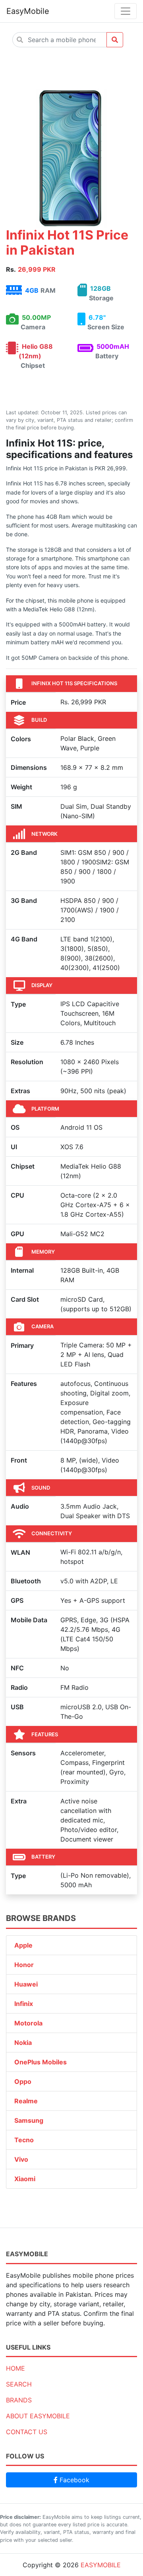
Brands (19, 2400)
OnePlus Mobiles (41, 2062)
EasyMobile (28, 11)
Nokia (23, 2043)
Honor (24, 1965)
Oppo (23, 2081)
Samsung (29, 2120)
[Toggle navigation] (126, 11)
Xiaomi (25, 2179)
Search (19, 2384)
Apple (23, 1945)
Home (15, 2368)
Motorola (28, 2023)
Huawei (26, 1984)
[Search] (115, 40)
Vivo (21, 2159)
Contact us (27, 2432)
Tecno (24, 2140)
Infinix (24, 2004)
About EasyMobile (38, 2416)
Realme (26, 2101)
